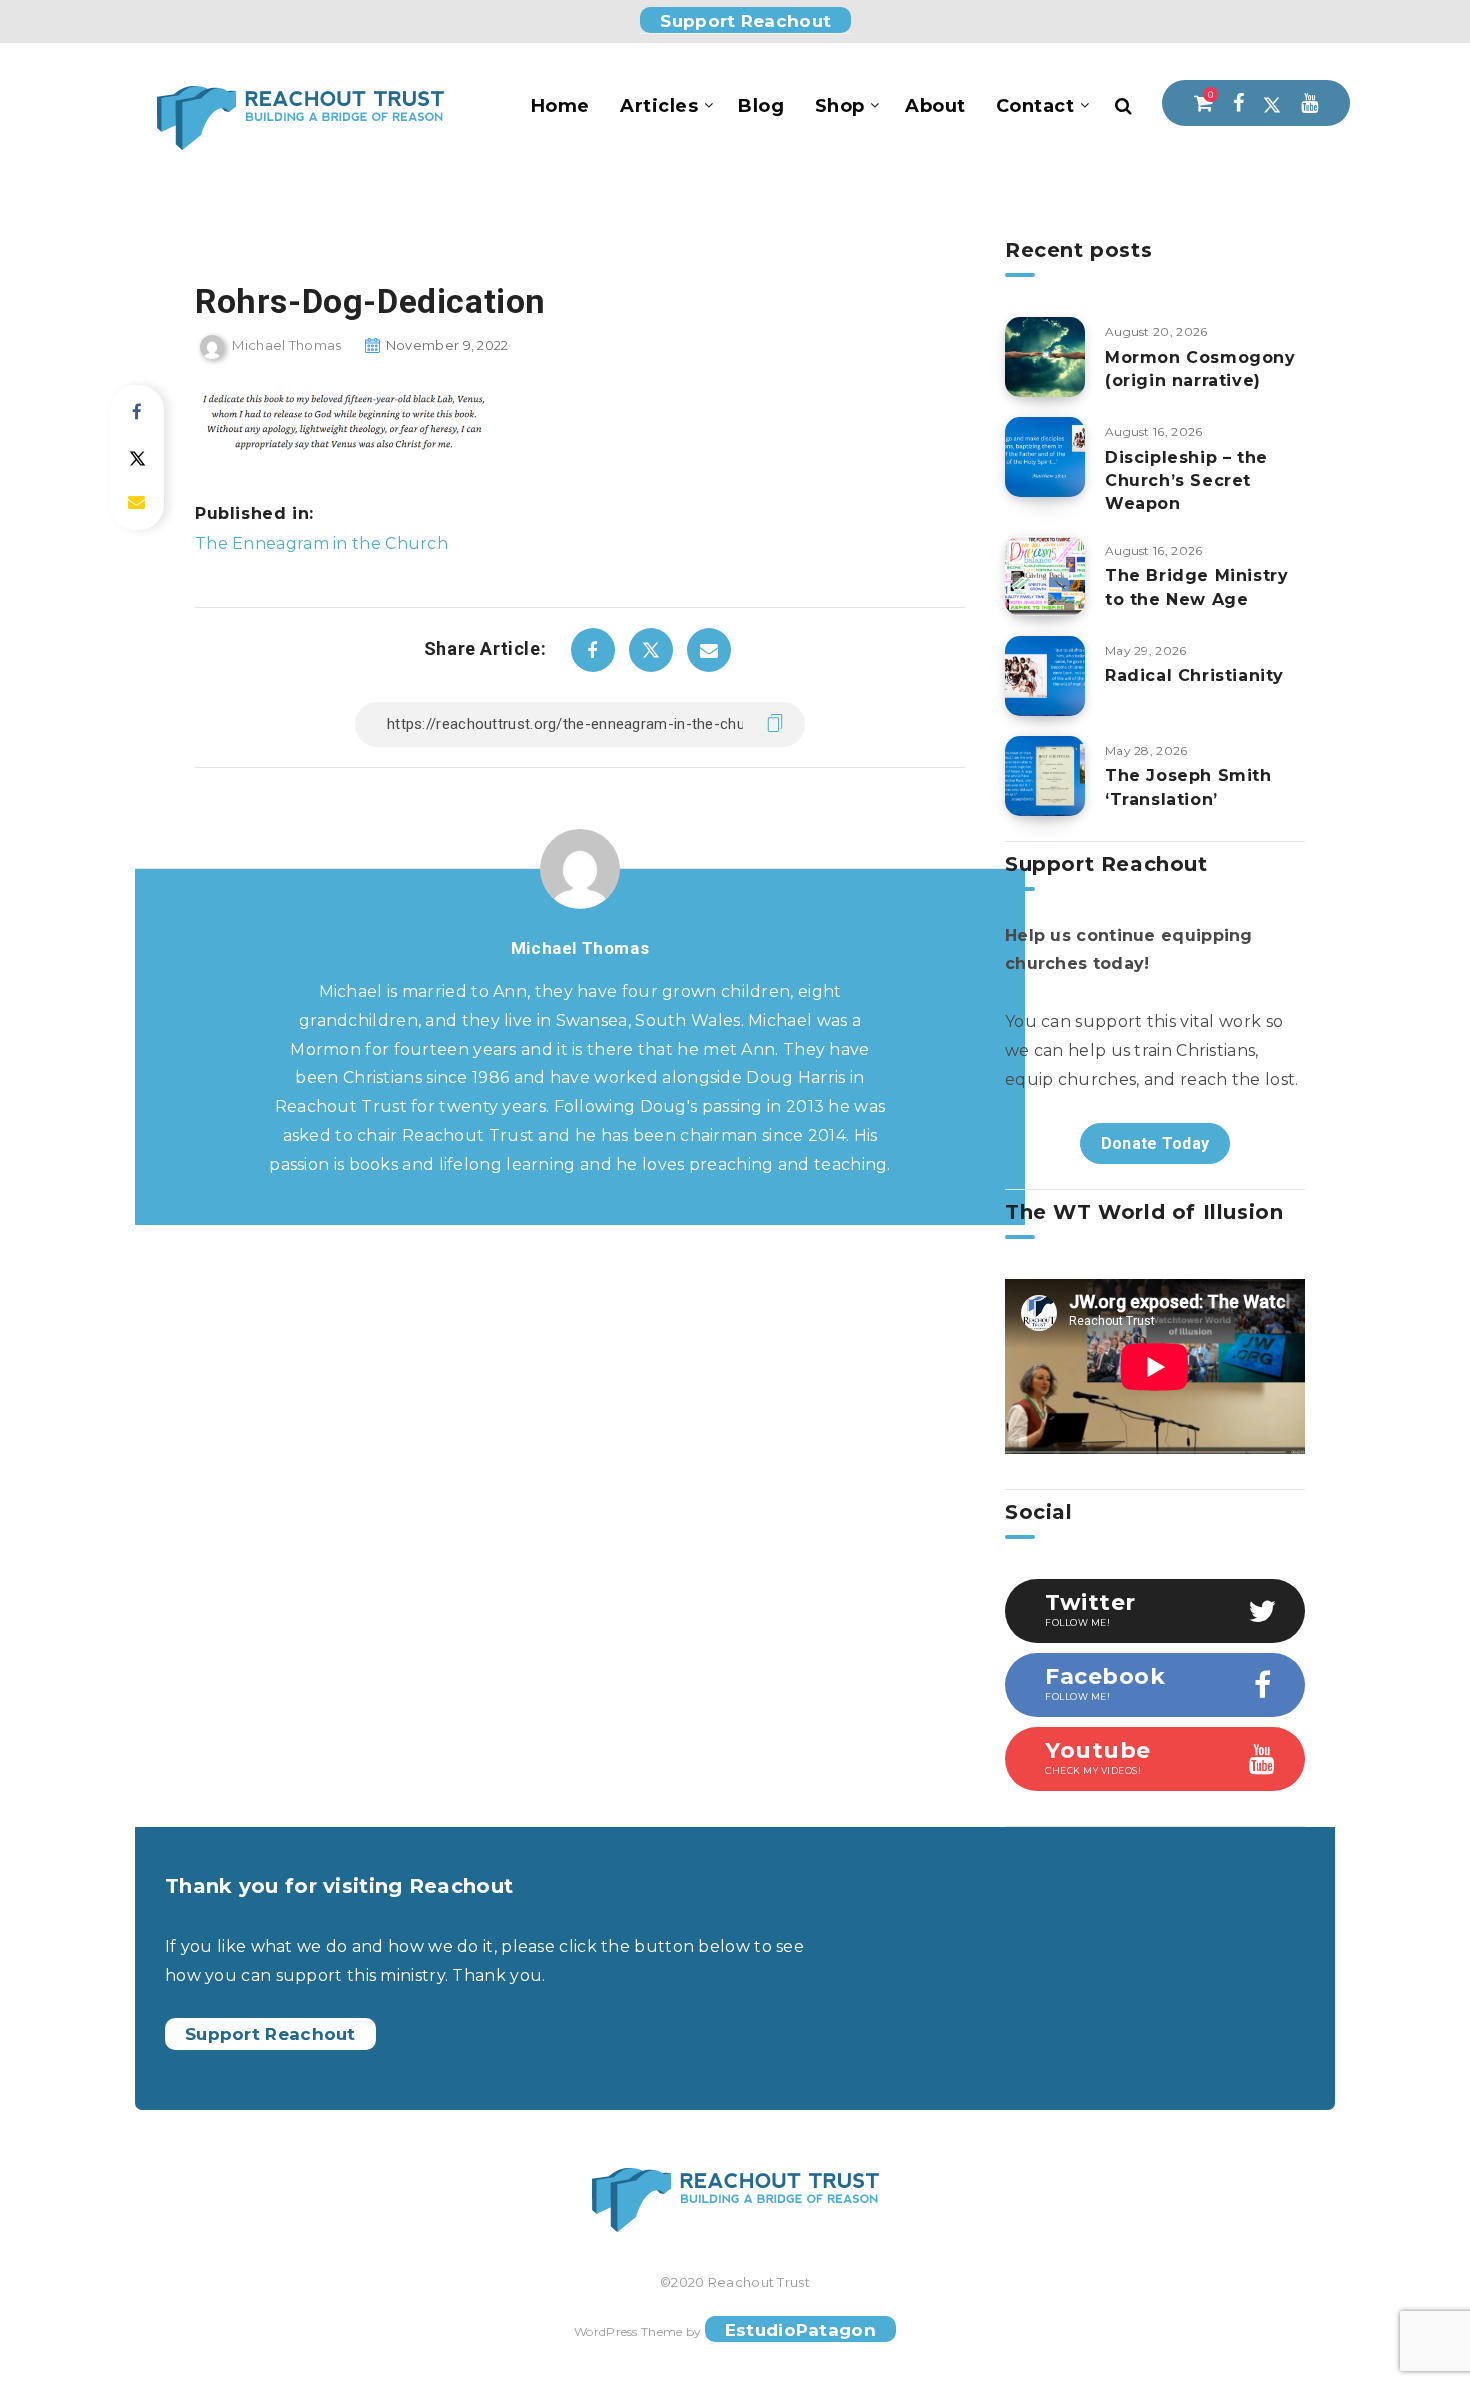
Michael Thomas (580, 948)
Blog (761, 106)
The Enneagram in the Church (321, 543)
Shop (840, 106)
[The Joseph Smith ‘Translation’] (1045, 776)
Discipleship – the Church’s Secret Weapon (1186, 480)
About (935, 106)
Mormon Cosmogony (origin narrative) (1200, 369)
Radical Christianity (1194, 675)
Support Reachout (745, 21)
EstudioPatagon (800, 2330)
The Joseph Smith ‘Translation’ (1188, 787)
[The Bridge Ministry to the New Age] (1045, 576)
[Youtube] (1309, 103)
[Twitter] (1272, 103)
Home (560, 106)
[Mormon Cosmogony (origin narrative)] (1045, 357)
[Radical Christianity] (1045, 676)
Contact (1035, 106)
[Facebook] (1238, 103)
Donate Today (1155, 1143)
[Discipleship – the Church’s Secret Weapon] (1045, 457)
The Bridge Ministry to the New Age (1196, 587)
